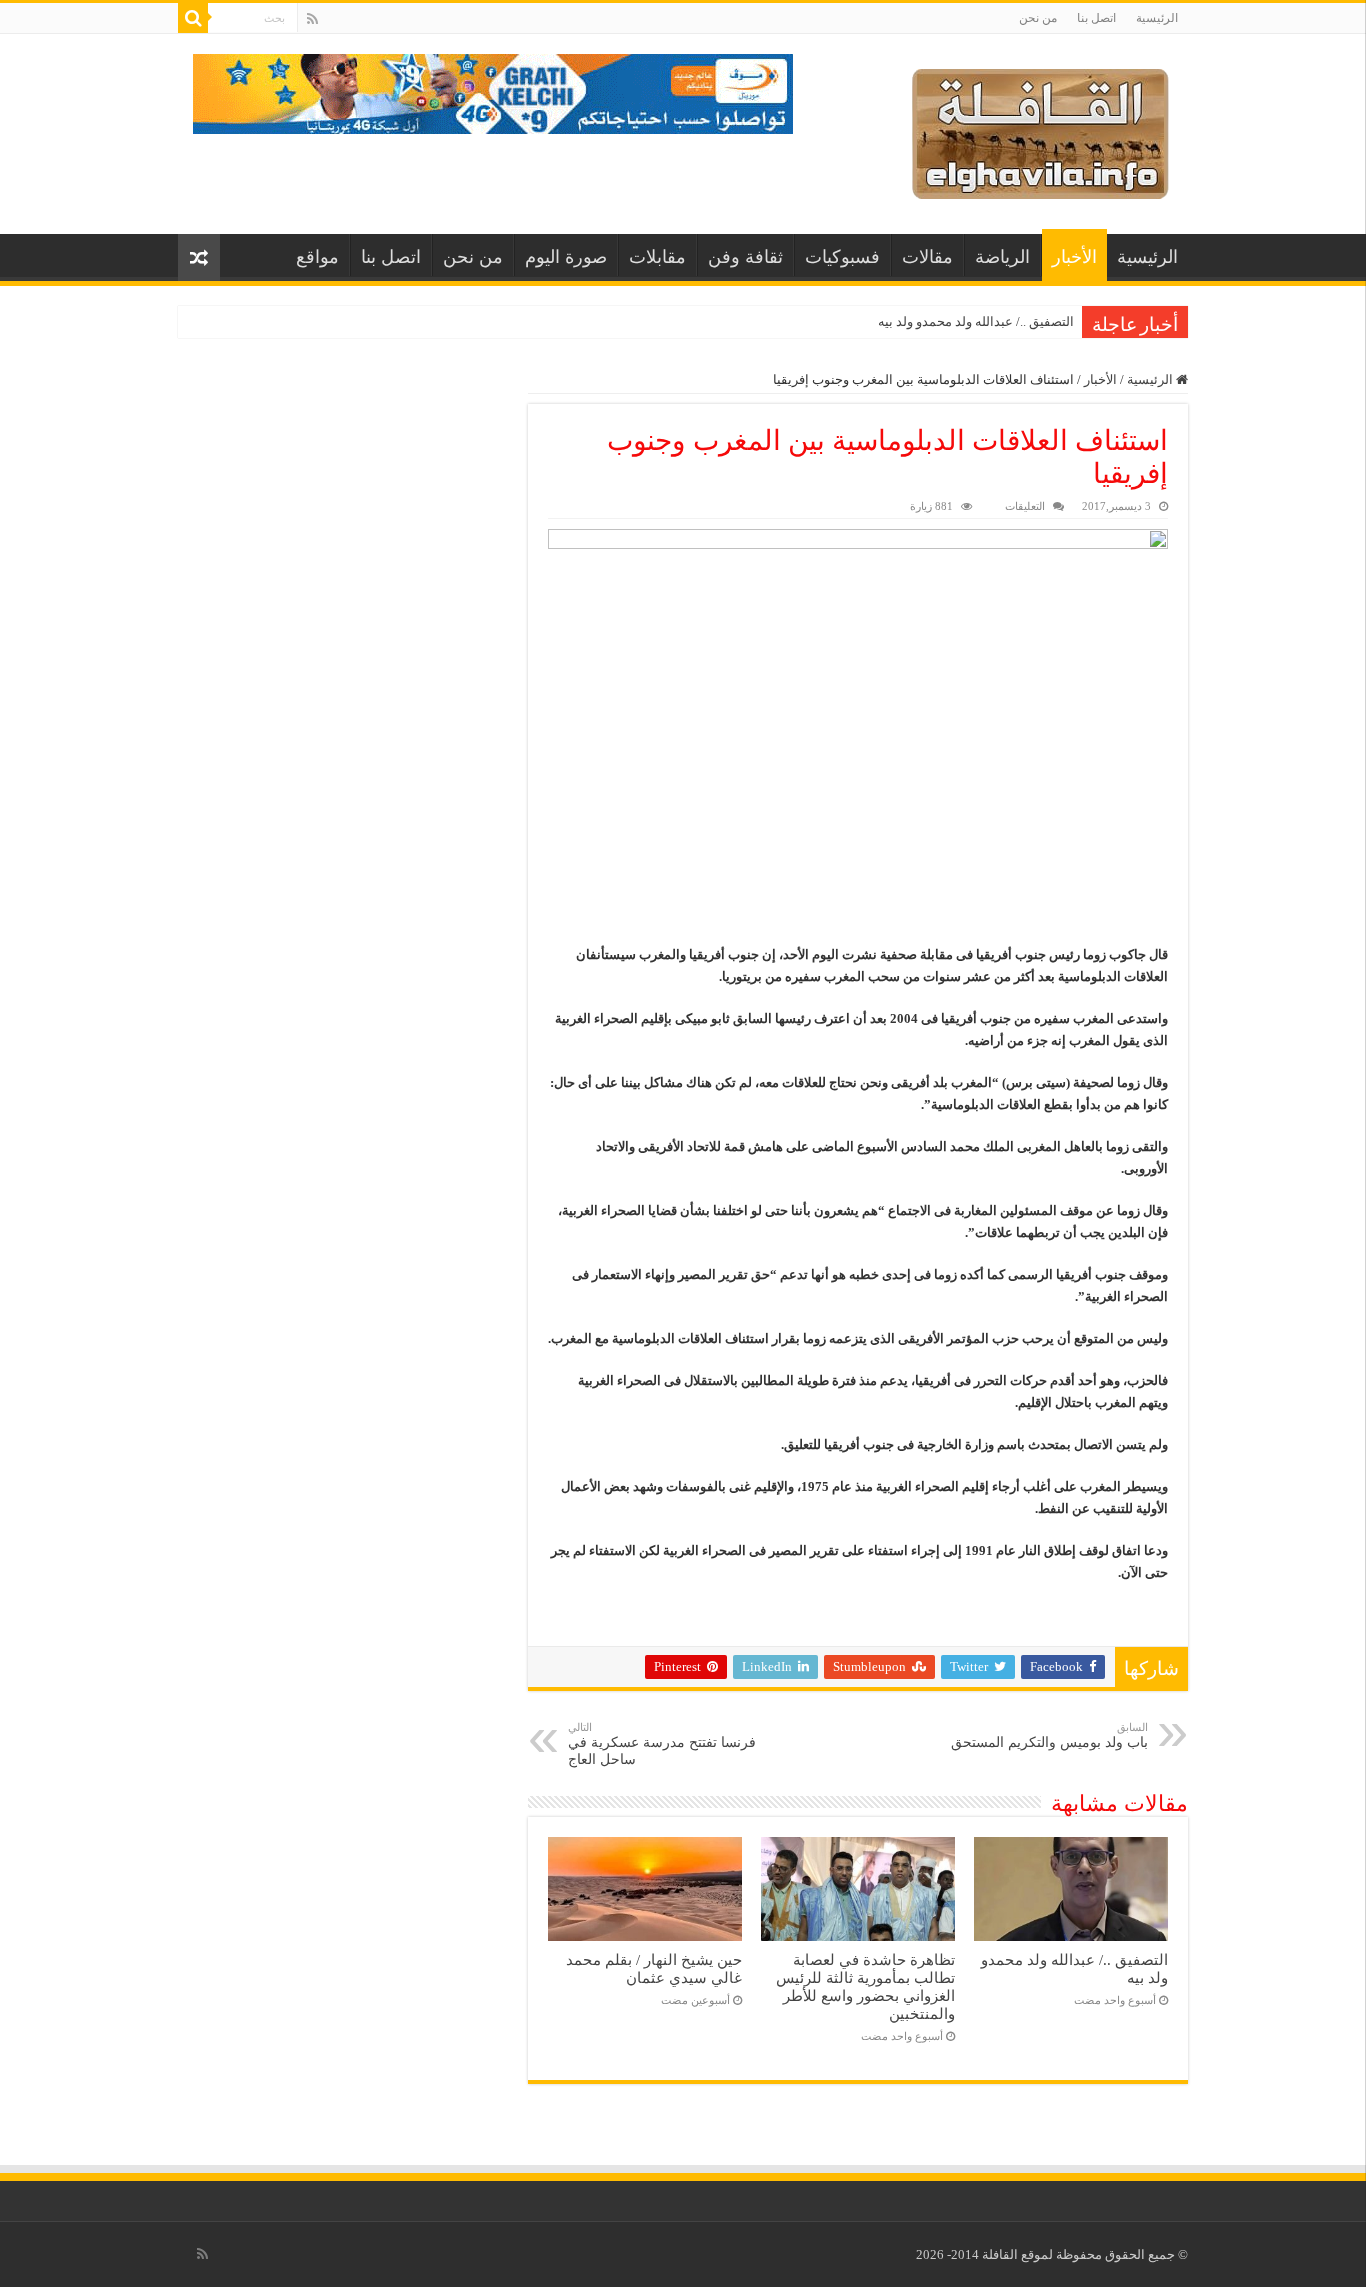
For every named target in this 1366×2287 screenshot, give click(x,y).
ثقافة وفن (745, 257)
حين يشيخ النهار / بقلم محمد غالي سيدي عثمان (654, 1968)
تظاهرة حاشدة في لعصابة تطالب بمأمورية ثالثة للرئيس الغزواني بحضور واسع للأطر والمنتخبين (865, 1986)
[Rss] (312, 19)
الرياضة (1002, 257)
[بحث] (193, 18)
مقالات (927, 257)
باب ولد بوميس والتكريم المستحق (1049, 1735)
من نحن (1038, 18)
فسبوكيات (842, 257)
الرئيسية (1157, 18)
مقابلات (657, 257)
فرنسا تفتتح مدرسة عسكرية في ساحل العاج (662, 1744)
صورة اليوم (566, 257)
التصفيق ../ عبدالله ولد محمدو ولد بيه (976, 321)
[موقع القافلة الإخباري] (1040, 129)
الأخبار (1074, 257)
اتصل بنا (1096, 18)
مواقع (317, 257)
